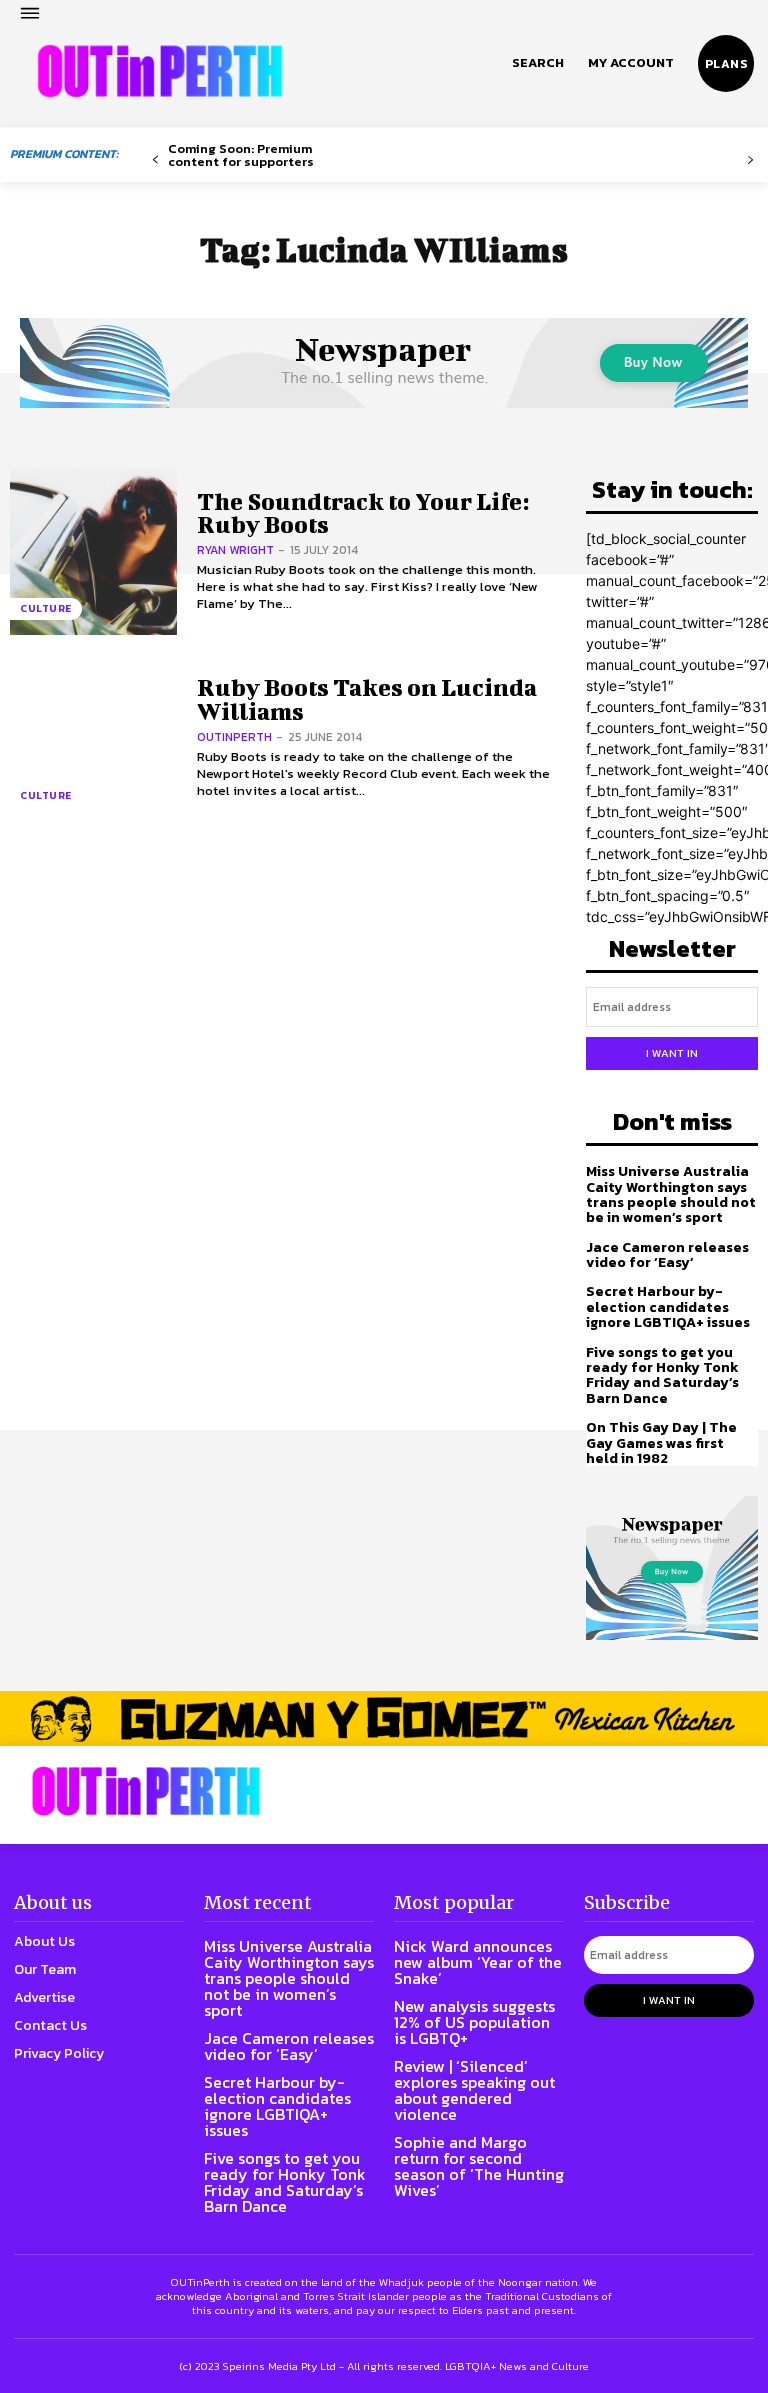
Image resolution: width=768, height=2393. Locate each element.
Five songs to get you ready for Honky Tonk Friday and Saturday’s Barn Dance (662, 1375)
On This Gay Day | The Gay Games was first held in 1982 (661, 1443)
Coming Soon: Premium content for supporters (241, 155)
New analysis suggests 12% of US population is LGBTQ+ (474, 2022)
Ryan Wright (235, 550)
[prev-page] (155, 160)
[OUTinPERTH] (160, 71)
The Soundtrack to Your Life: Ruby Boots (363, 512)
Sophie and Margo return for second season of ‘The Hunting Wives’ (479, 2166)
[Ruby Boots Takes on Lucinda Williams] (93, 738)
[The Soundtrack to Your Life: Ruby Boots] (93, 551)
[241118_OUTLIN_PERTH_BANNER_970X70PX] (384, 1718)
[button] (538, 63)
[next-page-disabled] (750, 160)
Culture (46, 608)
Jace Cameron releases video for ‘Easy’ (667, 1255)
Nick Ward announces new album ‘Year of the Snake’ (478, 1962)
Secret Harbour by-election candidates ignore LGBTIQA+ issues (668, 1307)
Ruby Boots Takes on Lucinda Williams (367, 698)
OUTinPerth (234, 737)
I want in (672, 1053)
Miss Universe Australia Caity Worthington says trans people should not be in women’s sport (671, 1194)
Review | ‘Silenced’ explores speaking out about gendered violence (474, 2090)
